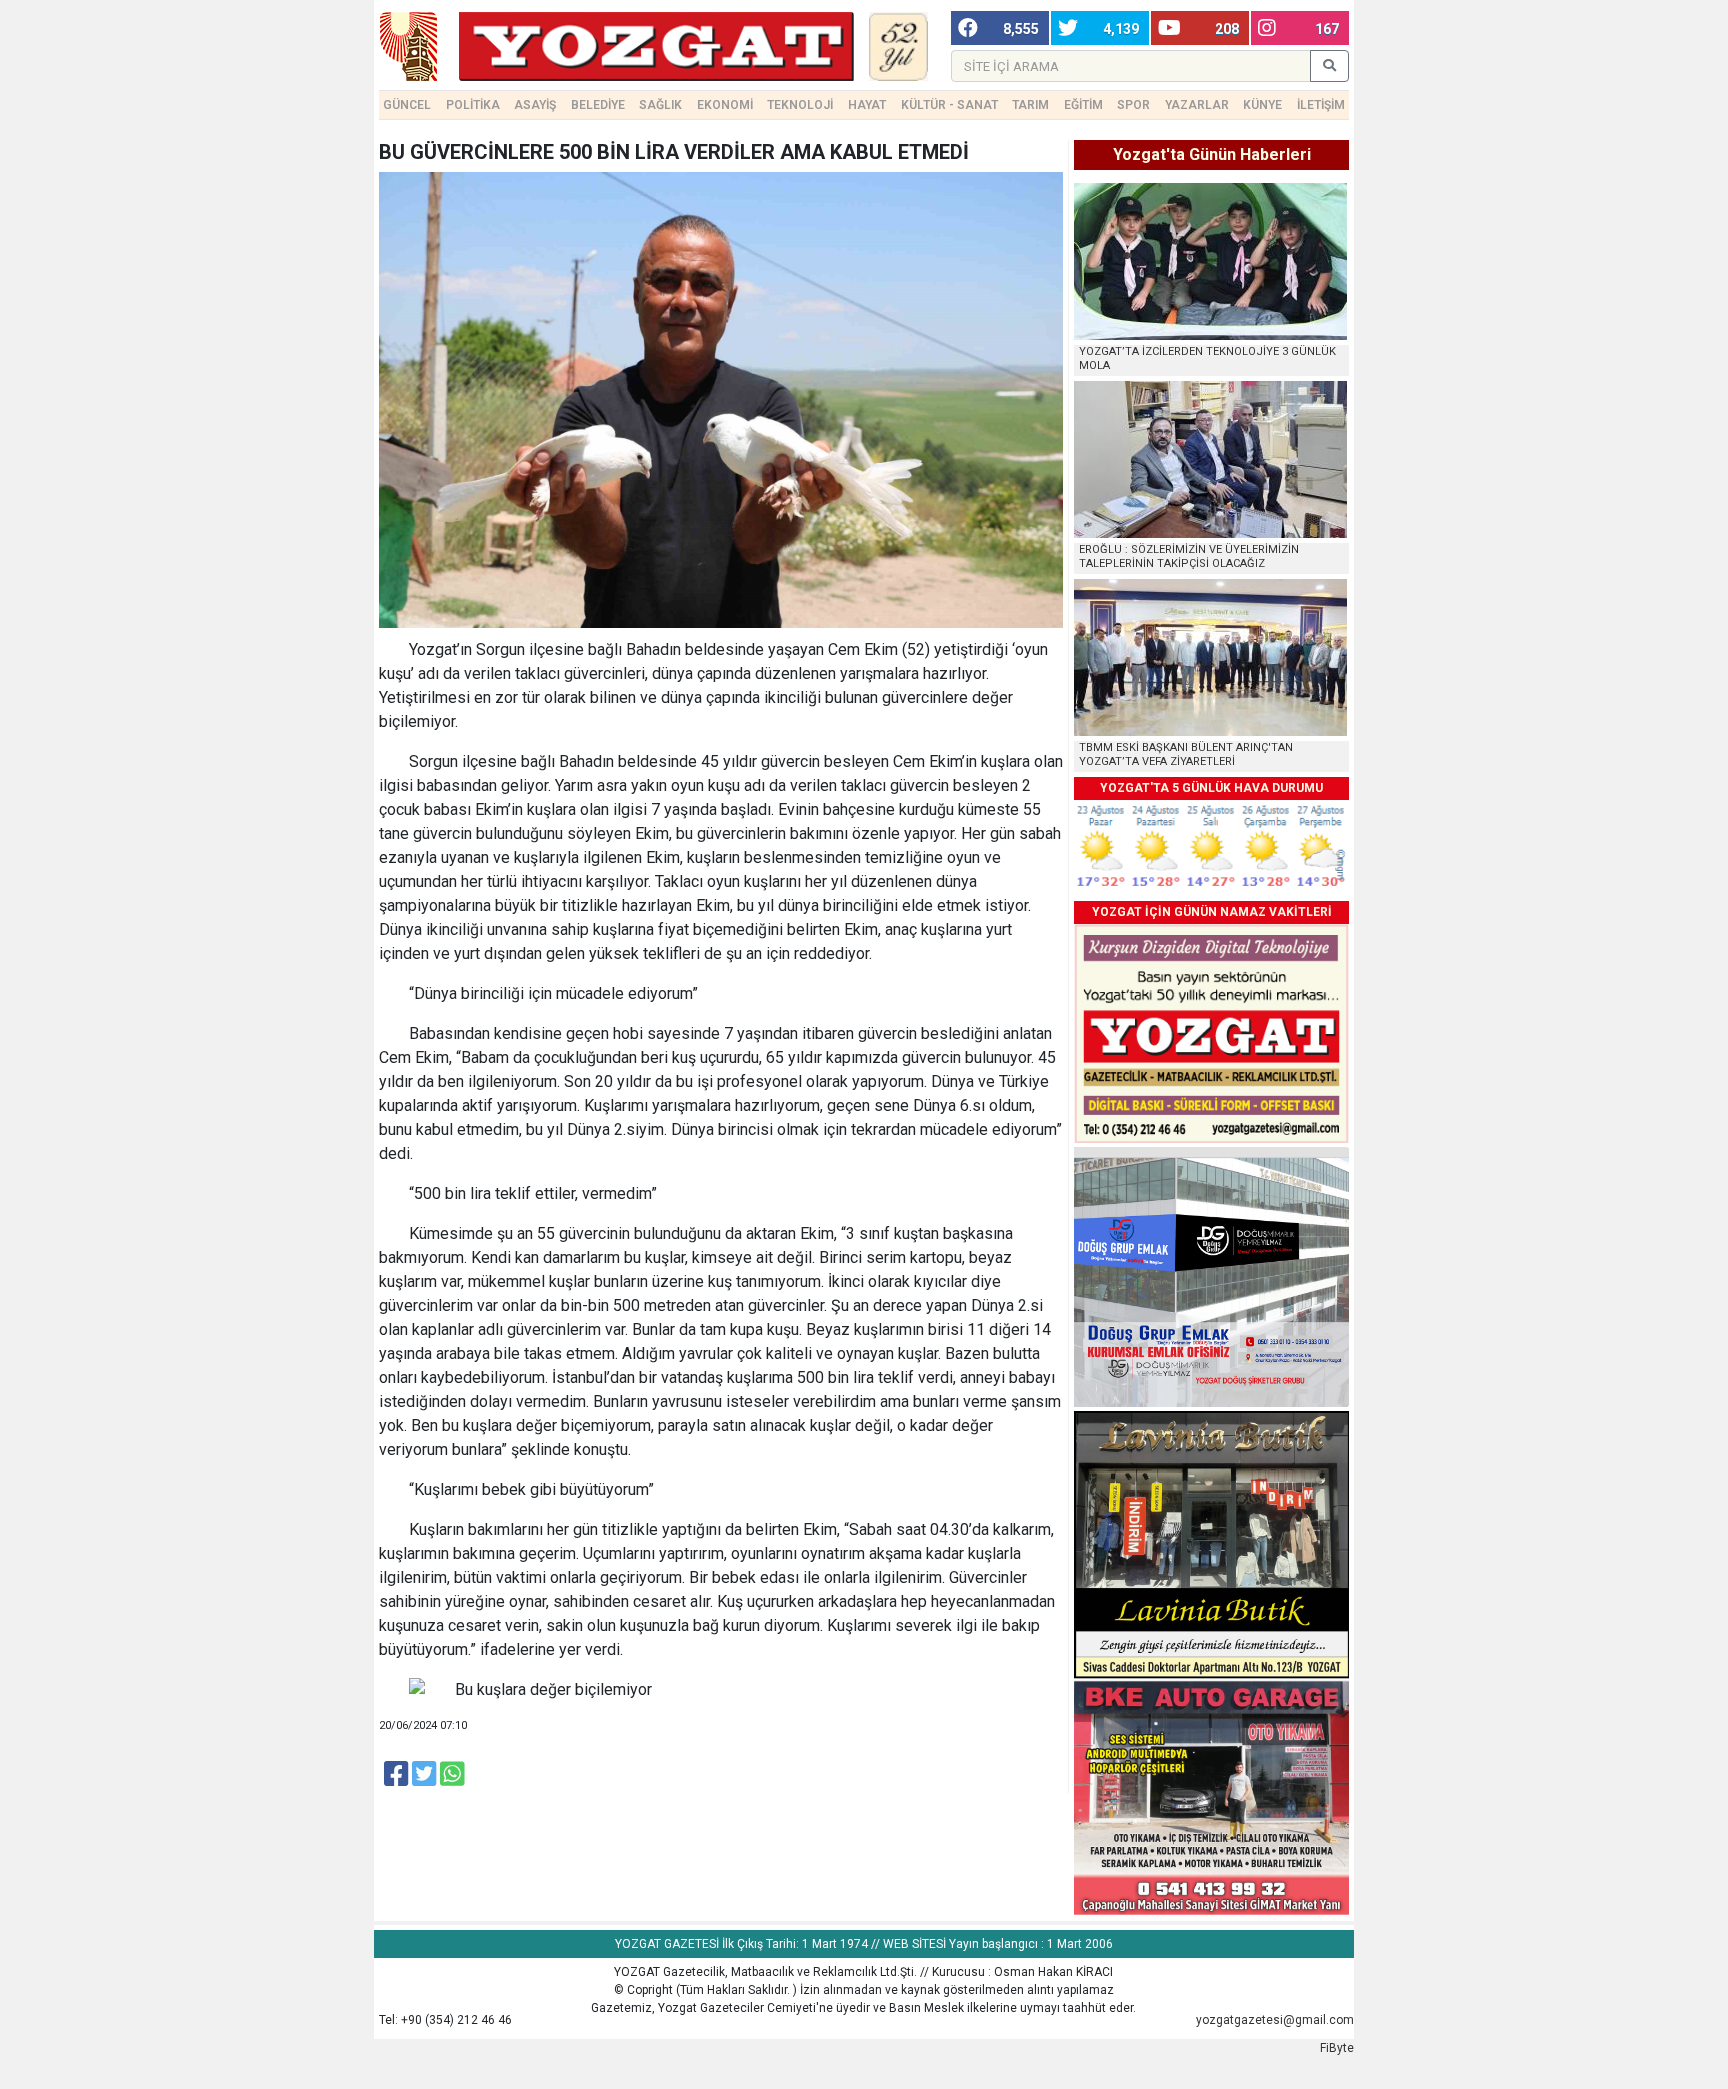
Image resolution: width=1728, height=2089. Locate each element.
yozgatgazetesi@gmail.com (1275, 2020)
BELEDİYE (598, 105)
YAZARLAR (1197, 105)
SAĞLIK (660, 105)
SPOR (1133, 105)
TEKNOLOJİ (800, 105)
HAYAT (867, 105)
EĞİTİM (1083, 105)
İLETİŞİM (1321, 105)
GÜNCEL (407, 105)
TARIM (1030, 105)
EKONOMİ (725, 105)
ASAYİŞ (535, 105)
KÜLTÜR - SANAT (949, 105)
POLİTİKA (473, 105)
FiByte (1337, 2048)
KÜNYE (1262, 105)
